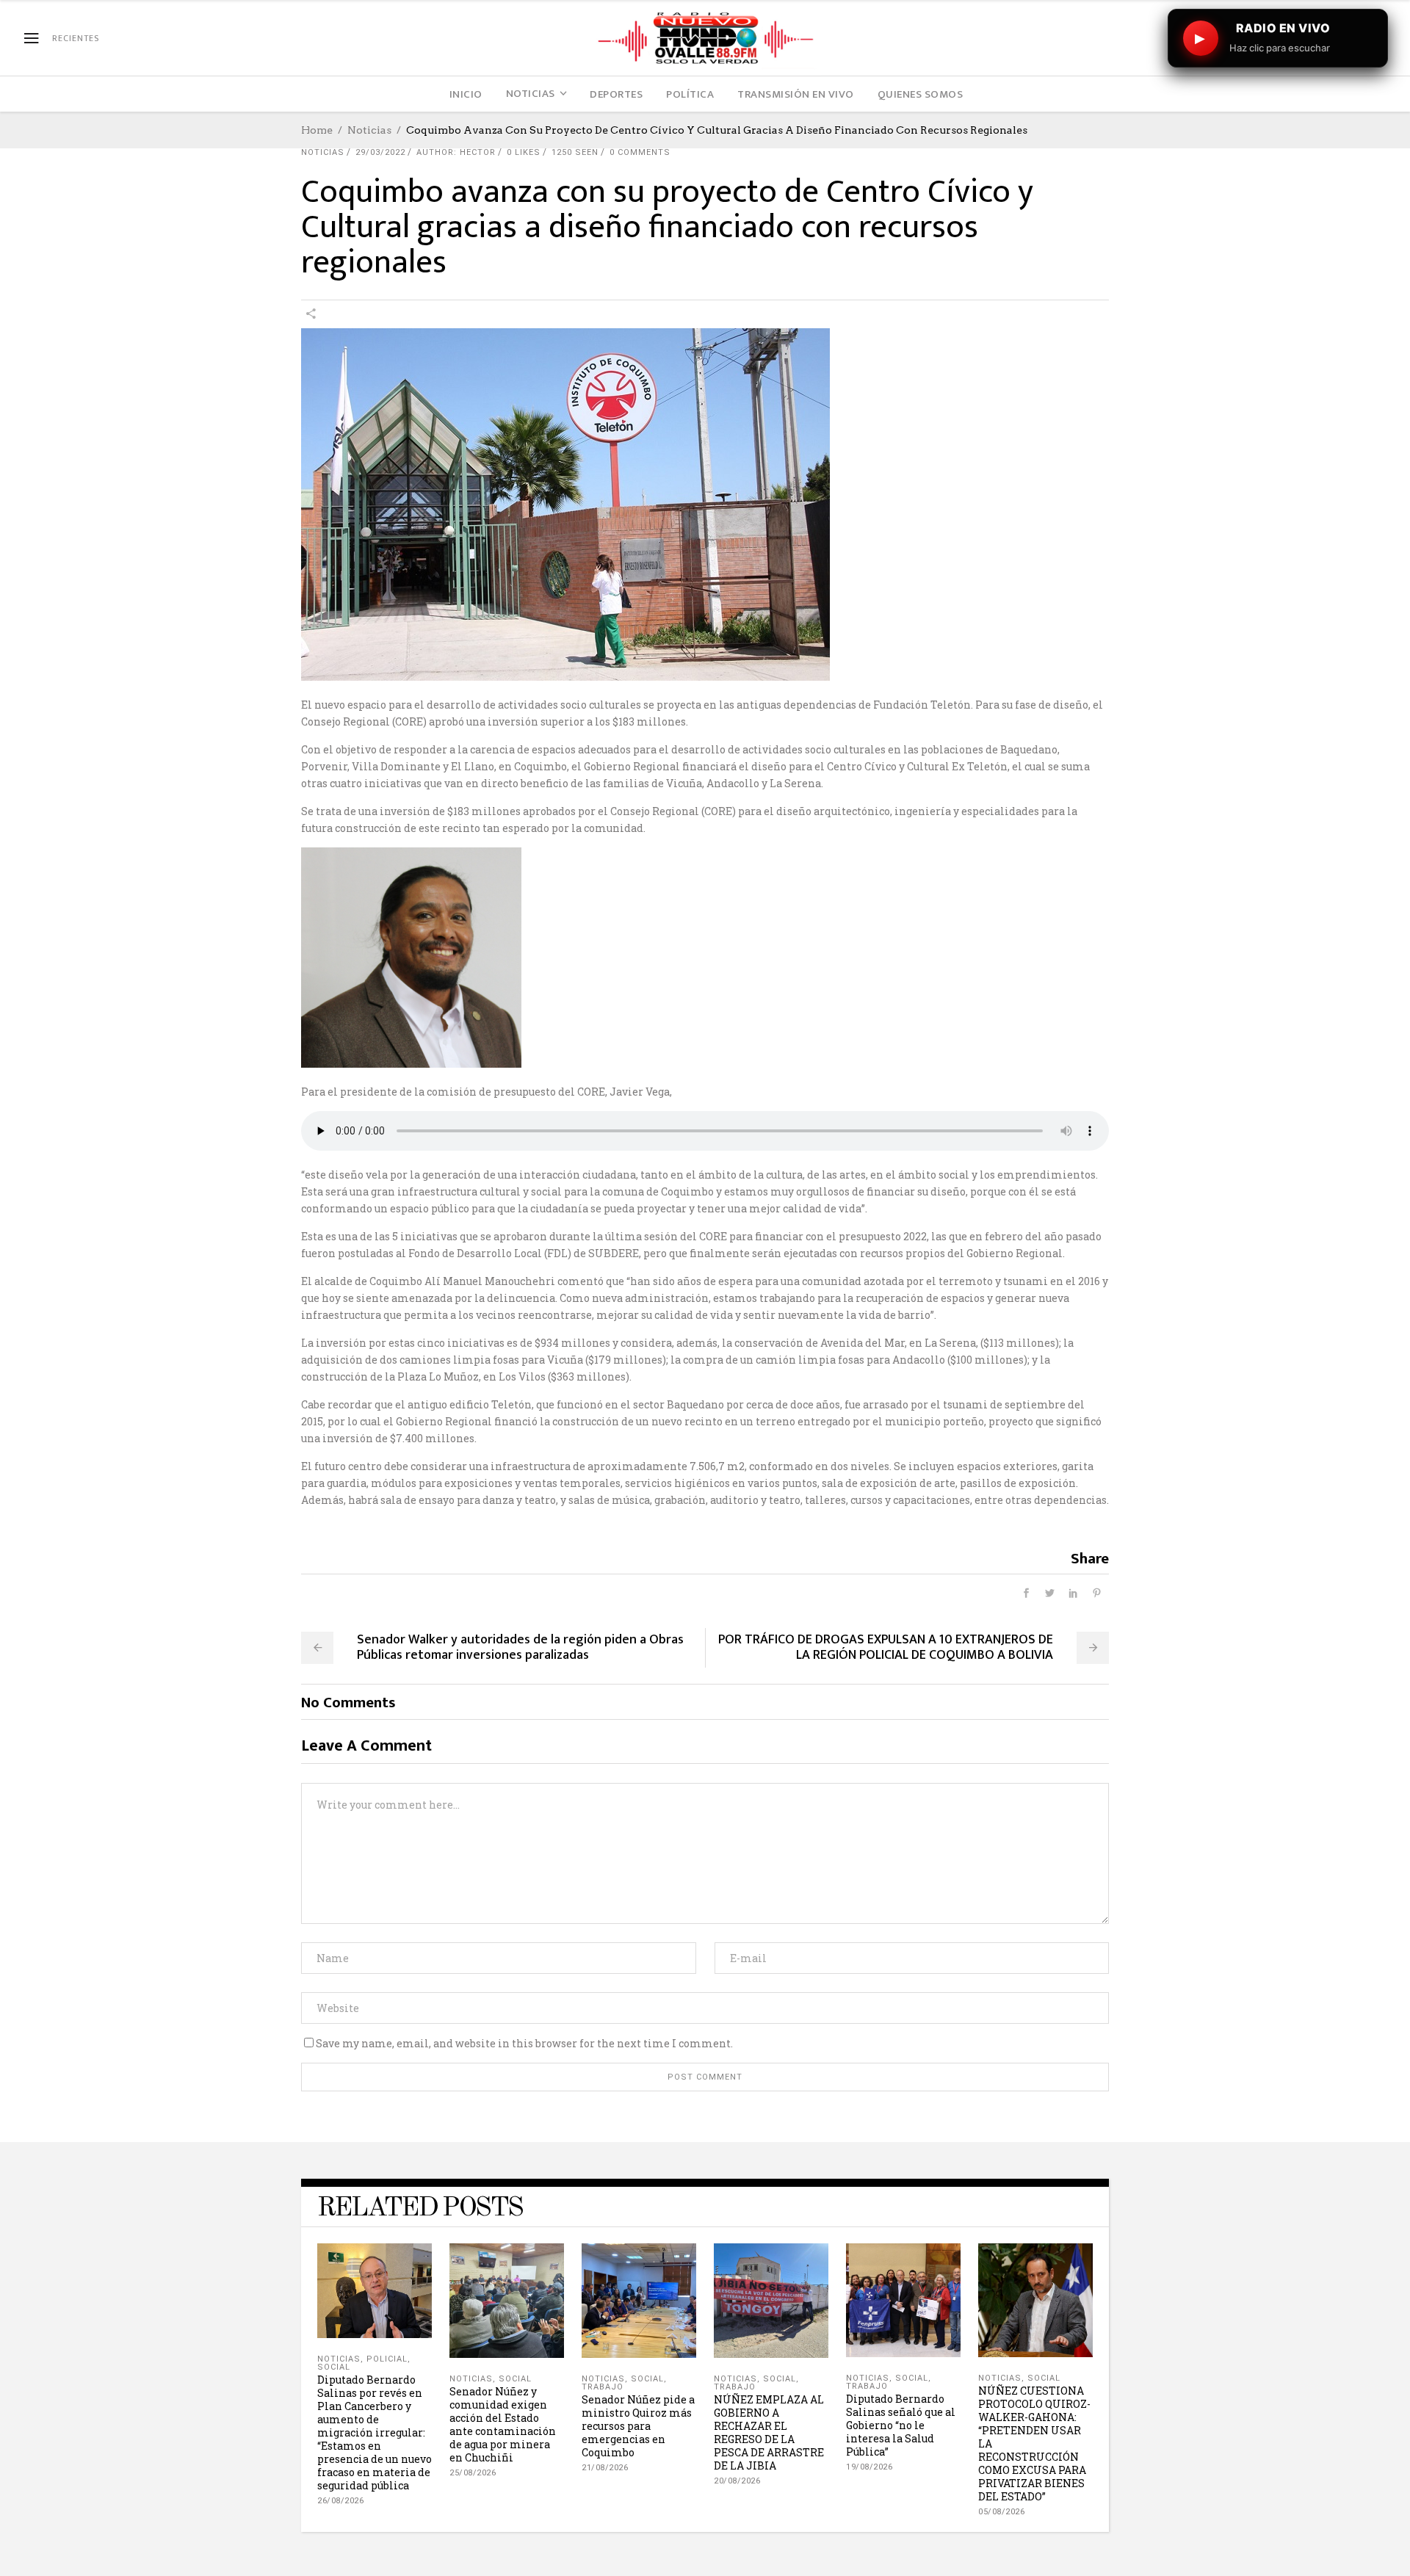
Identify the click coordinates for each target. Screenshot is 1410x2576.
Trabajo (603, 2387)
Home (317, 130)
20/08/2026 (737, 2481)
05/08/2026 (1001, 2512)
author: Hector (456, 152)
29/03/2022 (380, 152)
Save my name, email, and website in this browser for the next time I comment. (524, 2043)
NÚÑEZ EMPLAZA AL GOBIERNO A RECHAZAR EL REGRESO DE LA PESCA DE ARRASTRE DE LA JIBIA (769, 2432)
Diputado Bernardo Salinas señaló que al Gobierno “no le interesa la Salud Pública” (901, 2425)
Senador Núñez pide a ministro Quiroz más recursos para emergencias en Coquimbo (638, 2426)
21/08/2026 (605, 2468)
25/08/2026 (473, 2473)
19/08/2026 (869, 2467)
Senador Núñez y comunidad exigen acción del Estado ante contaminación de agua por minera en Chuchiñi (503, 2424)
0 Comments (640, 152)
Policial (387, 2359)
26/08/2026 (340, 2501)
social (334, 2367)
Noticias (369, 130)
